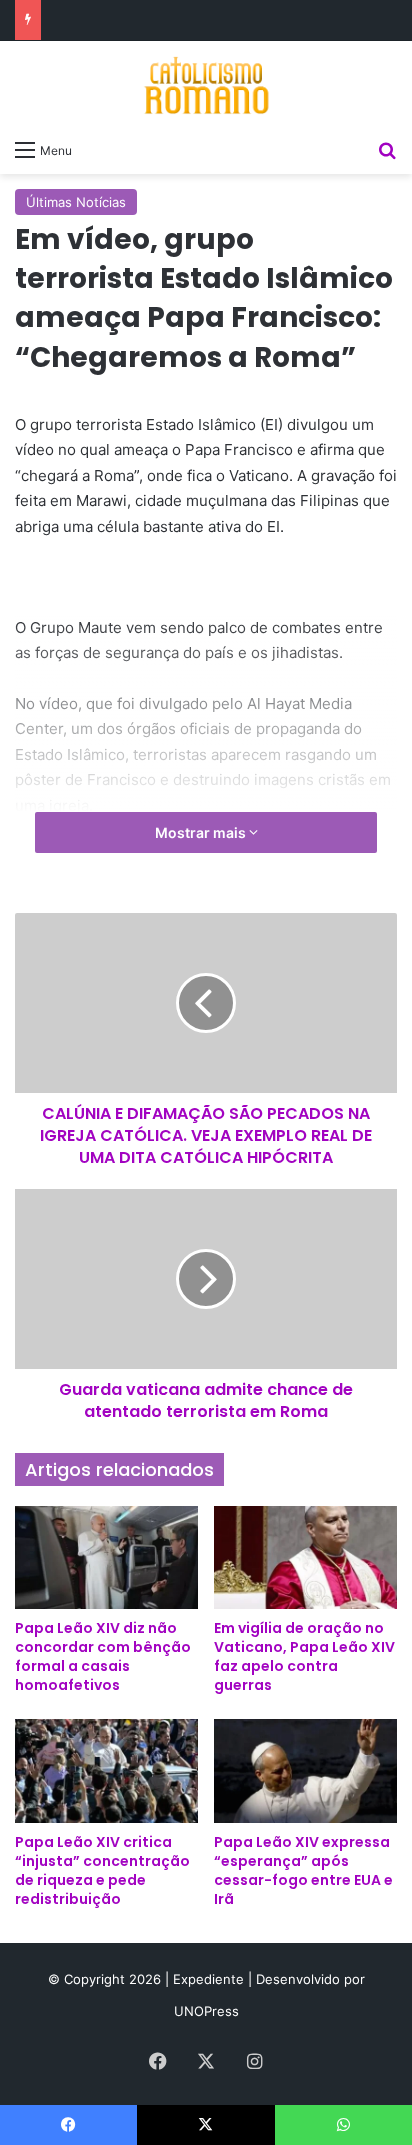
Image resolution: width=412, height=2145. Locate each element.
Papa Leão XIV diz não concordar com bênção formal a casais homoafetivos (103, 1656)
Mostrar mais (202, 832)
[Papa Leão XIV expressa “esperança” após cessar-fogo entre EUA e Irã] (305, 1770)
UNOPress (206, 2011)
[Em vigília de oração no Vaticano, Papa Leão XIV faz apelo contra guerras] (305, 1557)
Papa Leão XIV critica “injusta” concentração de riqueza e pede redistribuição (102, 1870)
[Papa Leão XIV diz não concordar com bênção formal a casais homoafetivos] (106, 1557)
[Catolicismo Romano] (206, 85)
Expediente (210, 1979)
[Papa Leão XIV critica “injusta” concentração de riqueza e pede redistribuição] (106, 1770)
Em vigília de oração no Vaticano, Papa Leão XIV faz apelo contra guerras (304, 1656)
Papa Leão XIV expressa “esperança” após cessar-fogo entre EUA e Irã (303, 1870)
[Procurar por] (387, 149)
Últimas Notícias (76, 202)
